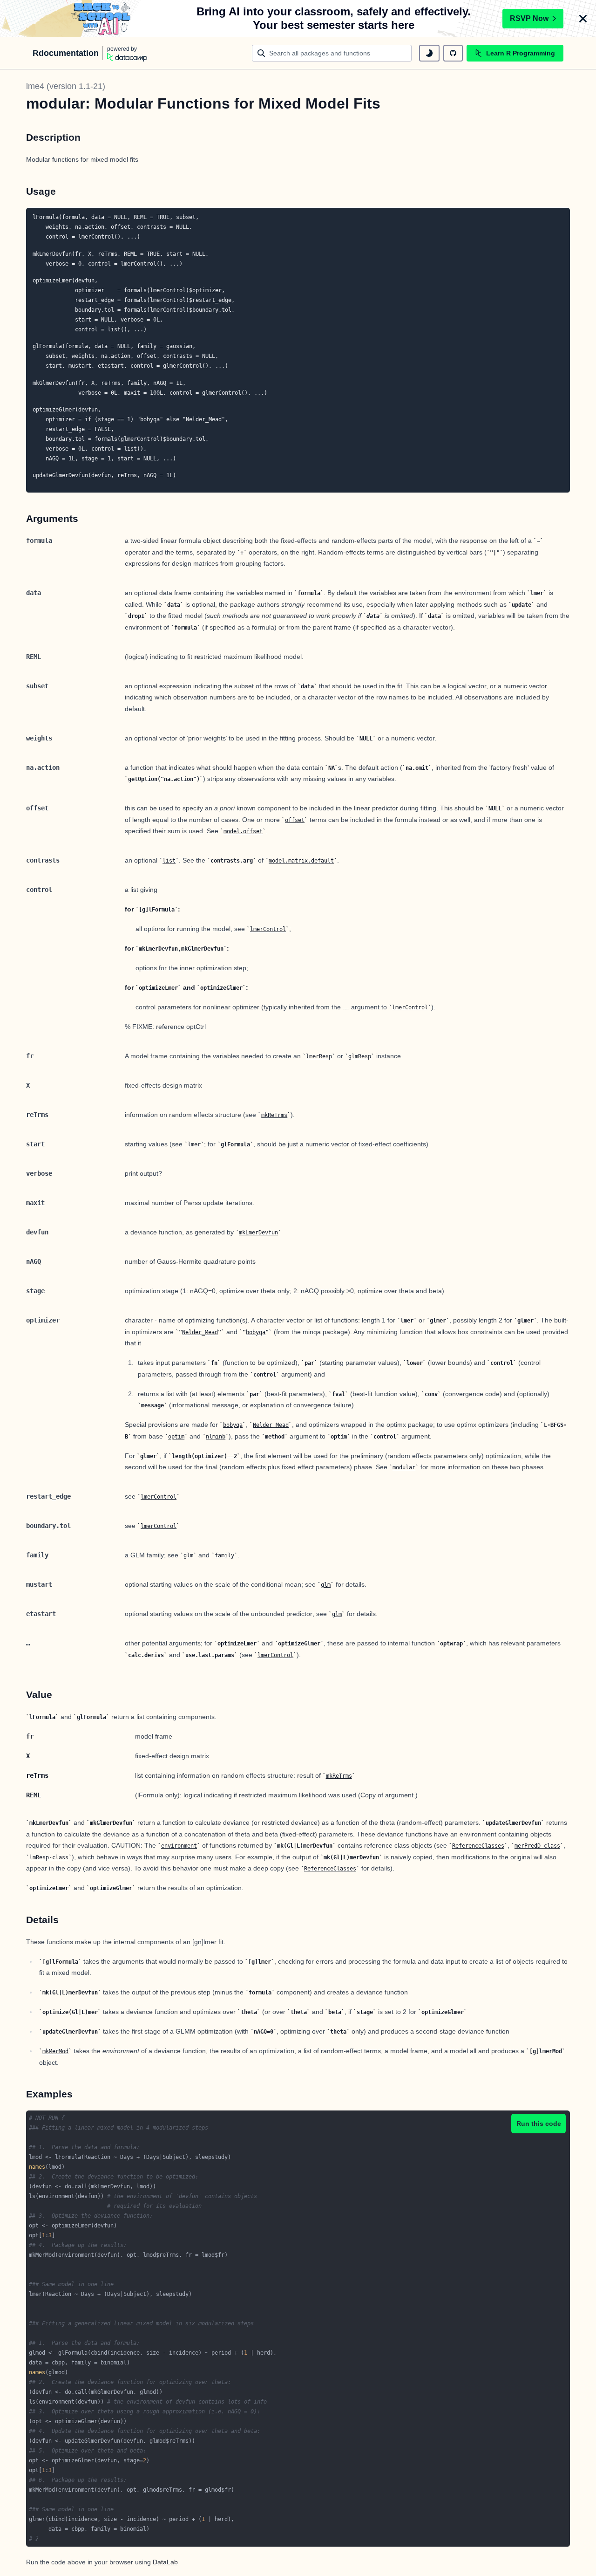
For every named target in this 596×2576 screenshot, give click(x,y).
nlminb (216, 1437)
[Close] (583, 19)
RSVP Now (529, 18)
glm (188, 1555)
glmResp (360, 1056)
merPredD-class (537, 1846)
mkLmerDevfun (258, 1233)
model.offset (243, 831)
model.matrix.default (301, 861)
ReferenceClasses (478, 1846)
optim (176, 1437)
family (224, 1555)
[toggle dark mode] (429, 53)
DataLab (165, 2562)
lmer (194, 1144)
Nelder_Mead (200, 1332)
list (169, 861)
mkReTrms (274, 1115)
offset (295, 820)
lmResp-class (49, 1857)
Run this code (539, 2124)
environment (179, 1846)
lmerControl (268, 929)
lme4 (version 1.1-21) (66, 86)
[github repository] (453, 53)
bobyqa (256, 1332)
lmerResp (319, 1056)
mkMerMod (55, 2051)
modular (404, 1467)
